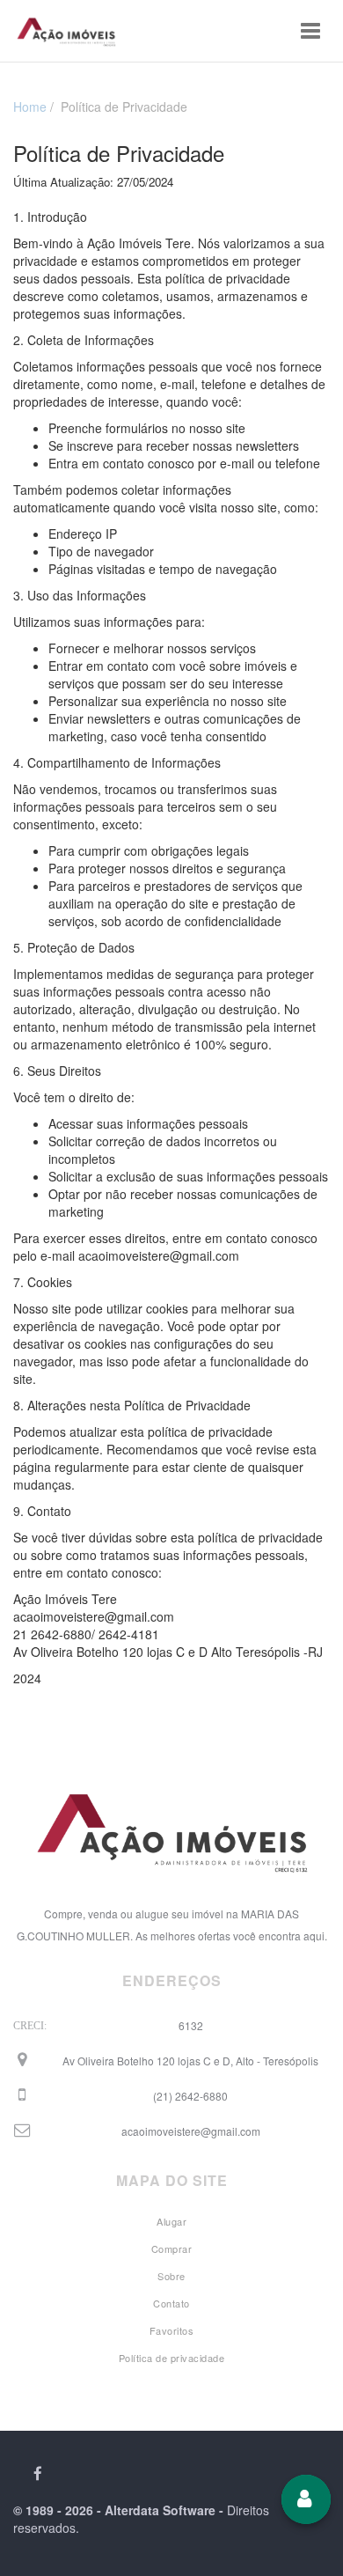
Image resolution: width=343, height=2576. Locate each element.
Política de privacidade (172, 2358)
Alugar (171, 2221)
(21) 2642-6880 (190, 2096)
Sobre (171, 2276)
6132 (191, 2025)
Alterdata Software (160, 2510)
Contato (171, 2303)
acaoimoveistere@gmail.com (191, 2131)
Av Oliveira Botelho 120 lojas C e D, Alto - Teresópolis (190, 2061)
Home (30, 107)
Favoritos (172, 2330)
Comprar (172, 2248)
